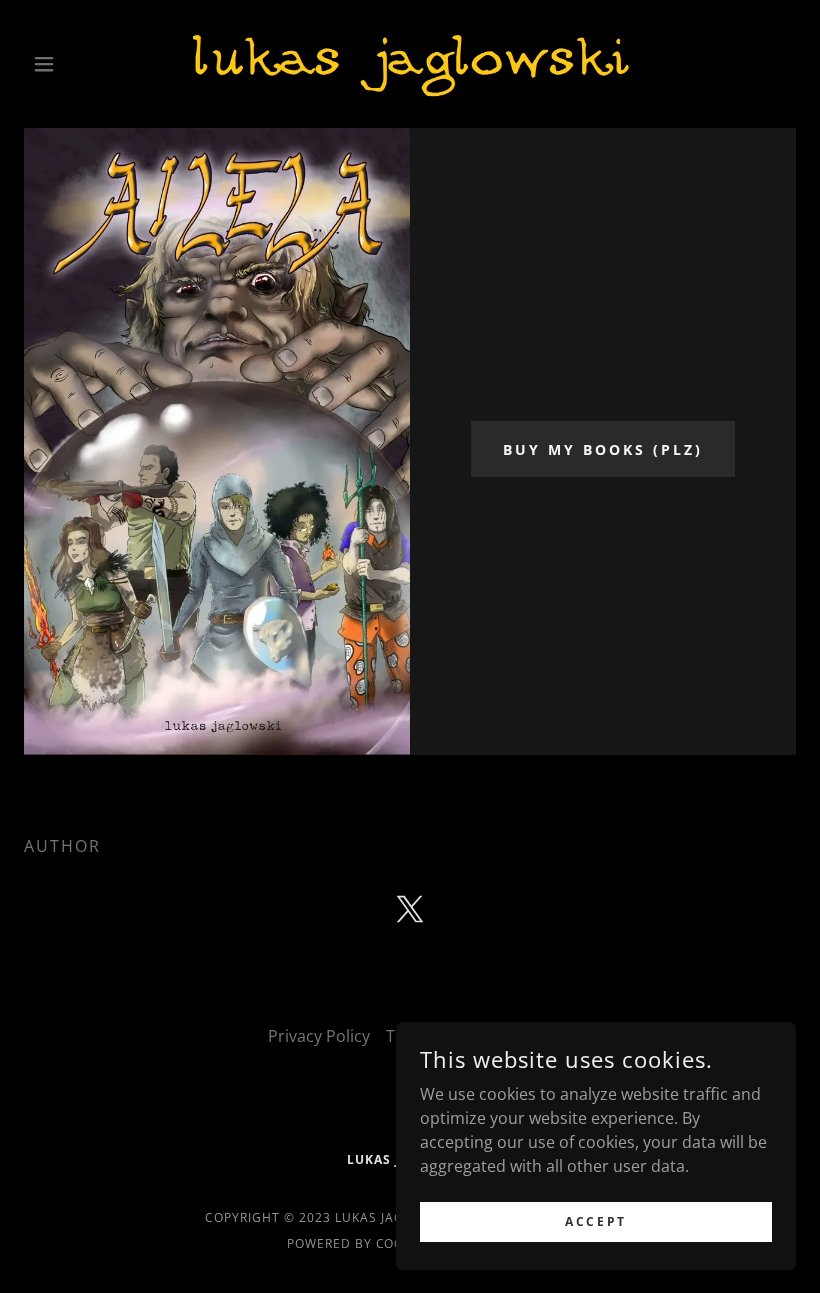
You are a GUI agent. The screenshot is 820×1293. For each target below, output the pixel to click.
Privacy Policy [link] (319, 1036)
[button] (82, 64)
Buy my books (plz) (603, 449)
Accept (595, 1221)
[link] (410, 64)
